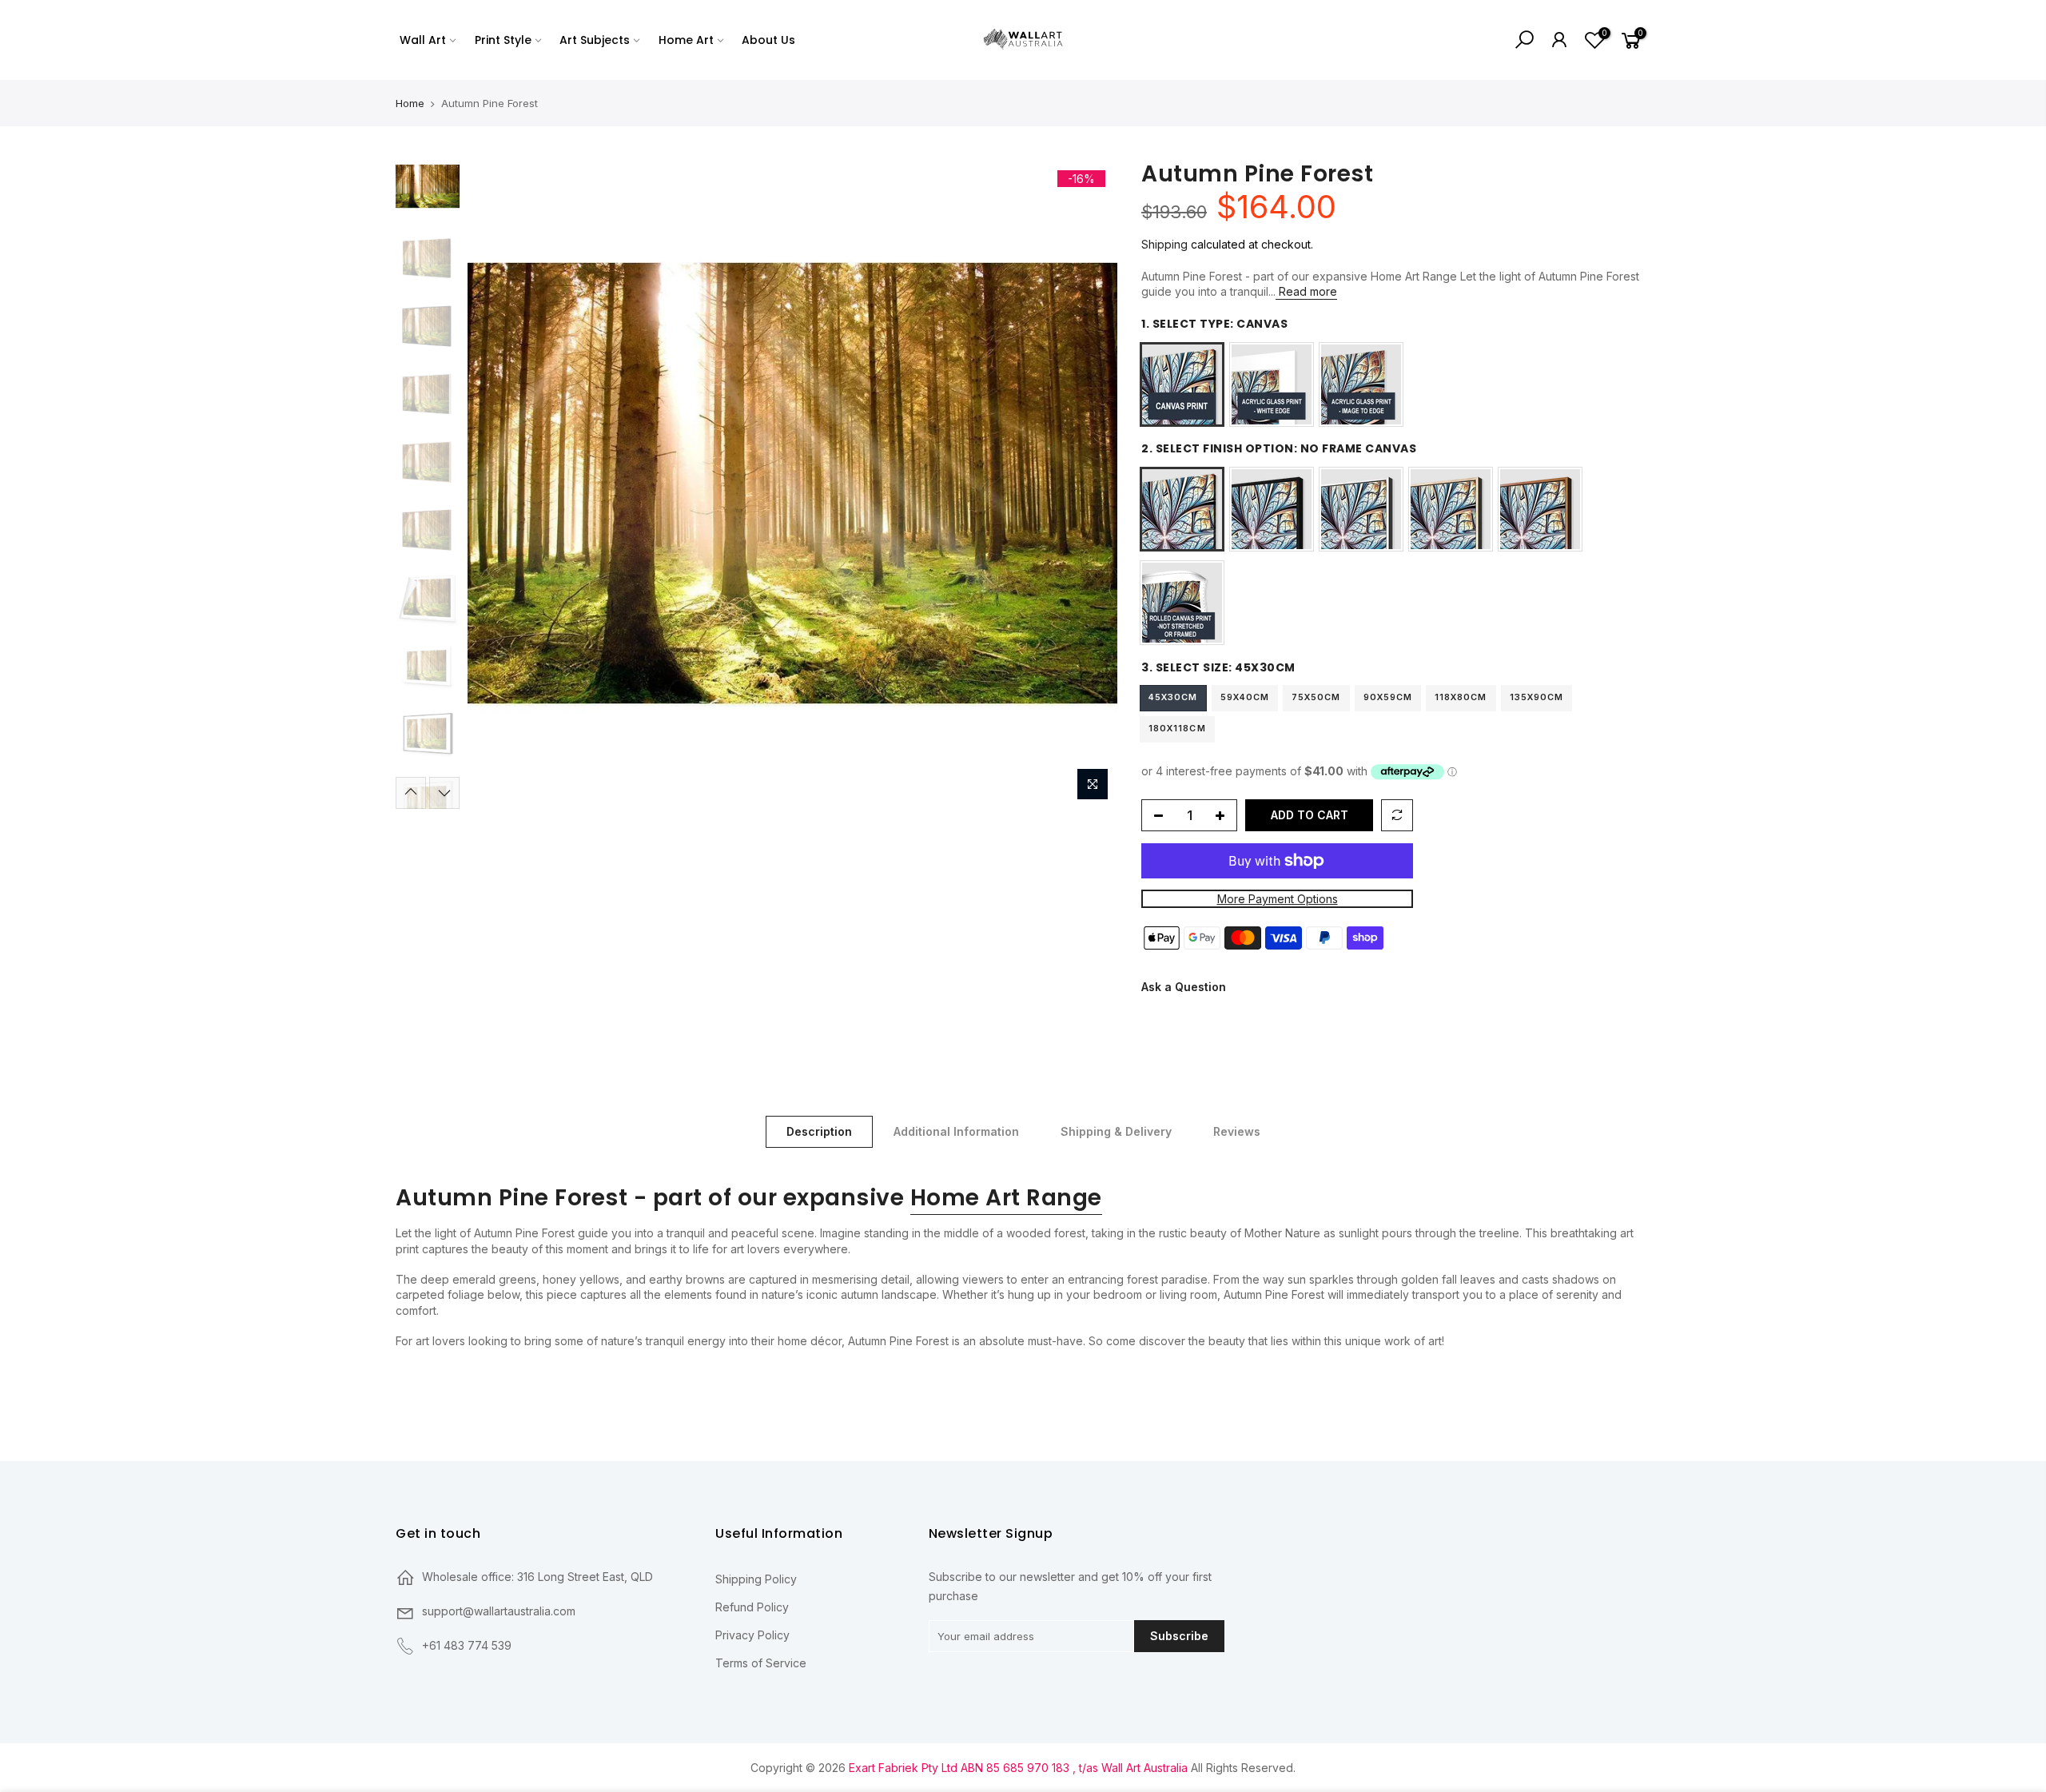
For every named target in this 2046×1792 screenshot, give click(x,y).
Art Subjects (595, 40)
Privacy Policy (752, 1635)
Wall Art (423, 40)
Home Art (686, 40)
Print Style (503, 40)
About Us (768, 40)
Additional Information (956, 1131)
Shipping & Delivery (1116, 1131)
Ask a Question (1184, 988)
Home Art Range (1006, 1198)
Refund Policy (752, 1607)
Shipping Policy (756, 1579)
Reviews (1237, 1131)
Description (819, 1131)
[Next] (1089, 484)
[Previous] (496, 484)
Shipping (1164, 244)
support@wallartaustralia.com (499, 1611)
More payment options (1278, 899)
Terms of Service (761, 1663)
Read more (1306, 291)
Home (410, 103)
